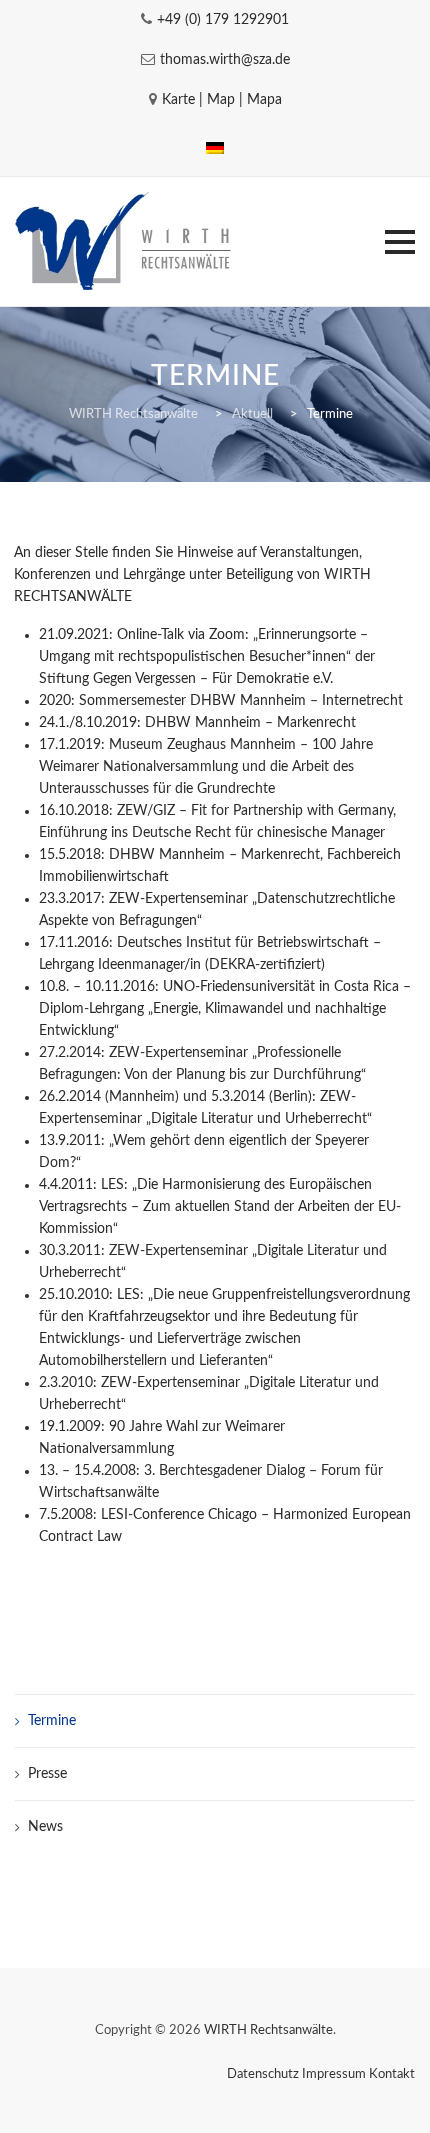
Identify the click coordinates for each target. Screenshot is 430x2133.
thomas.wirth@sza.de (225, 60)
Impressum (334, 2074)
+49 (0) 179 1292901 (223, 20)
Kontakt (392, 2074)
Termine (52, 1721)
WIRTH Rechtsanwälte (268, 2030)
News (45, 1827)
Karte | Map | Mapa (222, 100)
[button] (400, 242)
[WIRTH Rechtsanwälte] (125, 242)
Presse (47, 1774)
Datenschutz (263, 2074)
